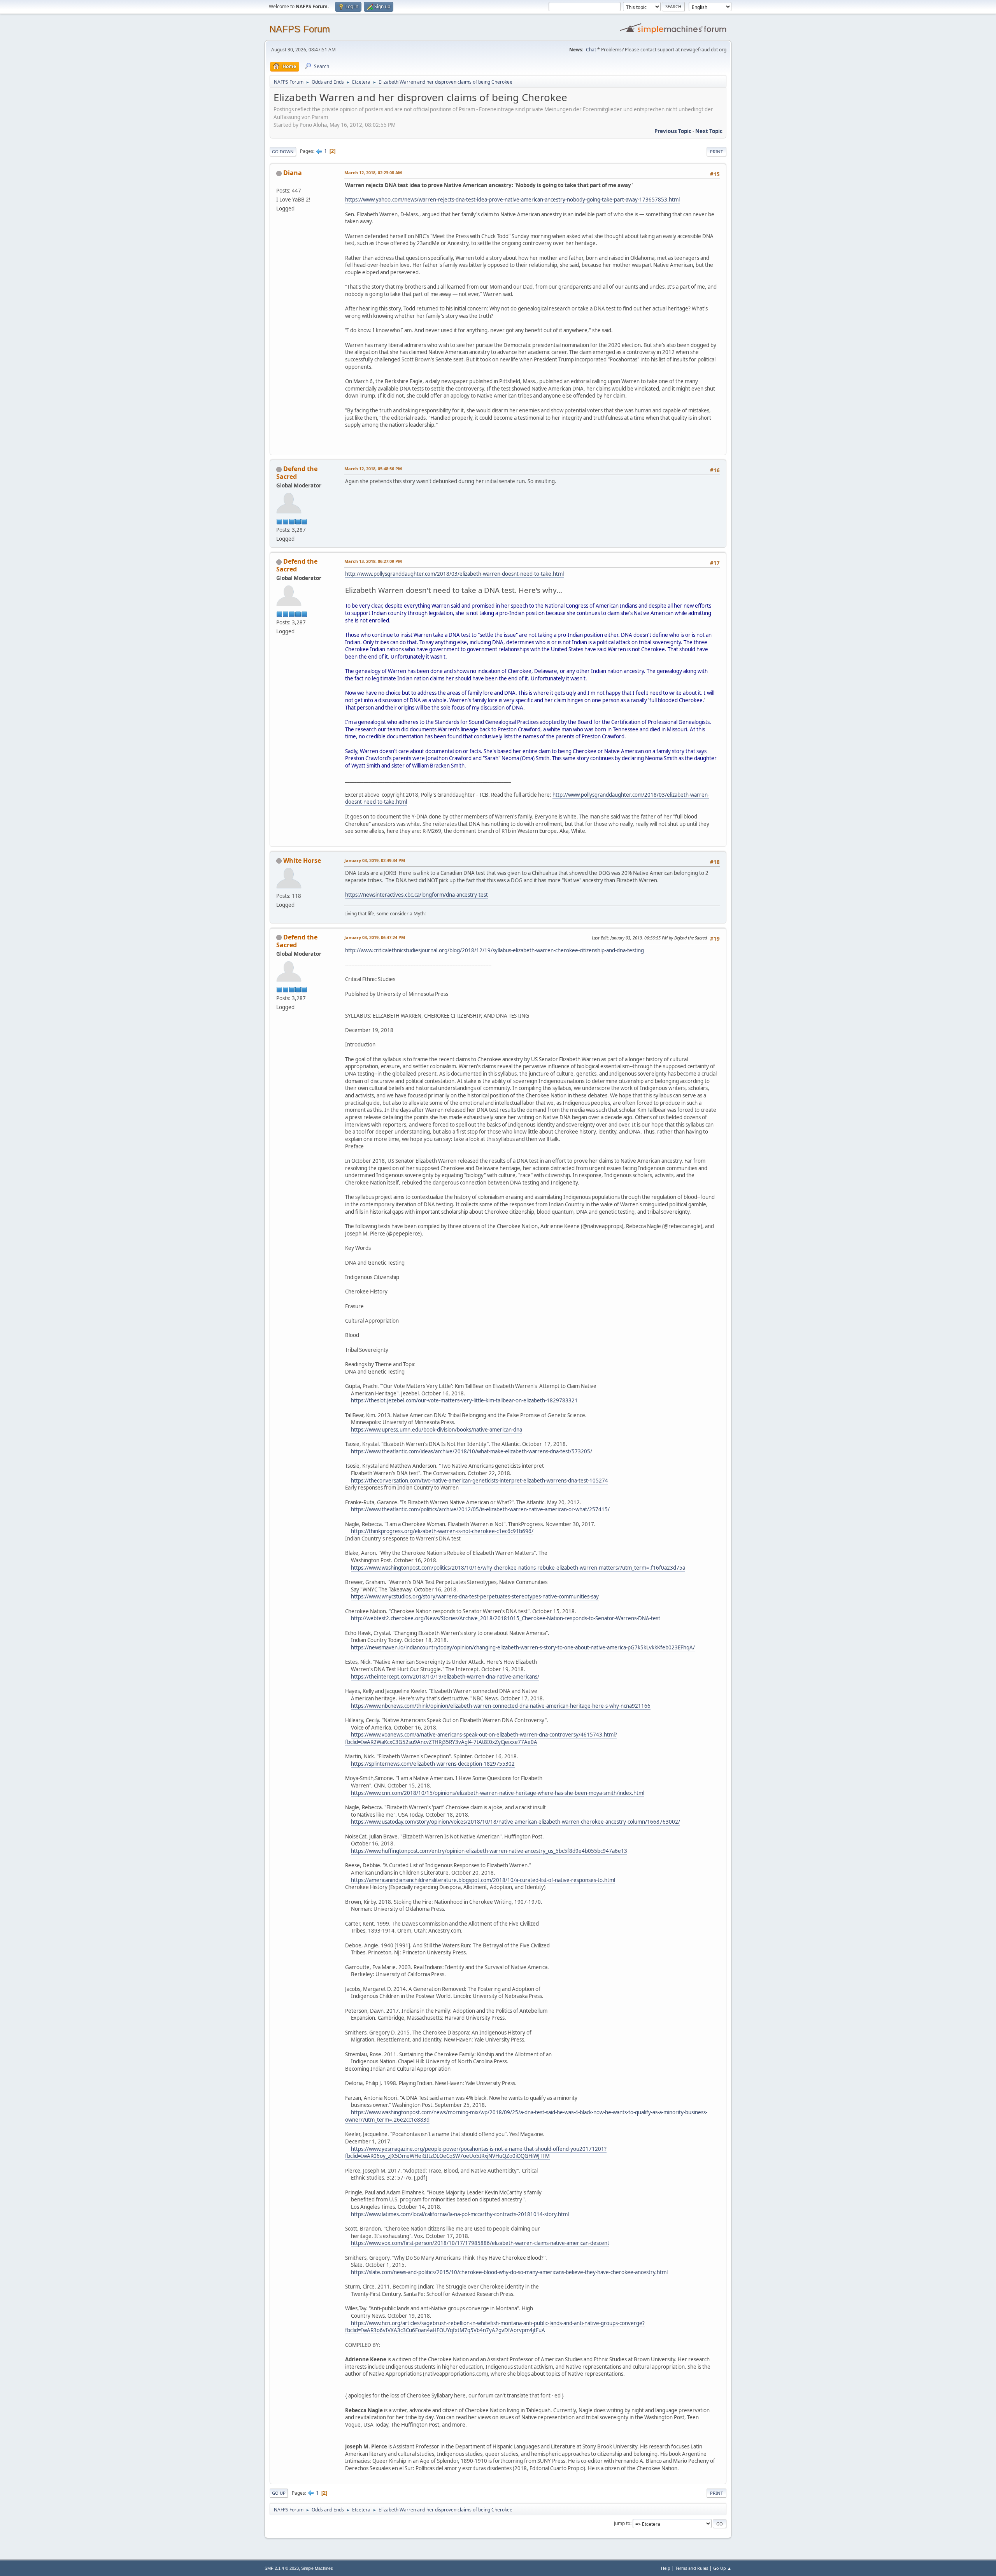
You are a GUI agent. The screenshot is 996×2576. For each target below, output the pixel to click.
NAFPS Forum (300, 29)
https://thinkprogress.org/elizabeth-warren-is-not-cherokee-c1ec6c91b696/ (442, 1531)
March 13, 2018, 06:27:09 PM (373, 561)
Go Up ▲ (722, 2568)
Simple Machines (317, 2568)
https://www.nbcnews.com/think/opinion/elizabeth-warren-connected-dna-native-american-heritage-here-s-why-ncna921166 (501, 1706)
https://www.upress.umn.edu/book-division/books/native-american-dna (437, 1430)
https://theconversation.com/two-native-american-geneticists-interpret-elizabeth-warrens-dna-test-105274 (480, 1481)
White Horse (302, 860)
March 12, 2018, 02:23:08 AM (373, 173)
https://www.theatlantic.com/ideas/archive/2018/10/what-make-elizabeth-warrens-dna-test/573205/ (472, 1451)
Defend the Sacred (297, 473)
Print (716, 152)
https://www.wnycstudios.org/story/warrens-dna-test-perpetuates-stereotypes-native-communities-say (475, 1596)
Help (666, 2568)
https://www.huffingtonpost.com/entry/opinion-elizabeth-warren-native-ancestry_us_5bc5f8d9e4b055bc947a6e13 (489, 1851)
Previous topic (673, 131)
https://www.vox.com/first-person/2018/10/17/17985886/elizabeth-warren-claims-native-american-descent (480, 2243)
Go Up (279, 2493)
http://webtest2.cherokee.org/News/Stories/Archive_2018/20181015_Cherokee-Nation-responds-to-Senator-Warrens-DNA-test (506, 1618)
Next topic (709, 131)
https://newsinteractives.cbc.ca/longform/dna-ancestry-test (416, 895)
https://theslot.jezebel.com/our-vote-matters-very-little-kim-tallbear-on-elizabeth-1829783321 (464, 1400)
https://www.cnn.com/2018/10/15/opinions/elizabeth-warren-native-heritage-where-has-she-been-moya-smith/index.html (498, 1793)
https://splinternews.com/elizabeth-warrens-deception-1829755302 (433, 1764)
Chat (591, 50)
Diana (293, 173)
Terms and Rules (692, 2568)
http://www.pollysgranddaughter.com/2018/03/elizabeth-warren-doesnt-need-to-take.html (454, 574)
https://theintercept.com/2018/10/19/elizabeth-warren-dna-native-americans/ (445, 1677)
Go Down (283, 152)
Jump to (622, 2523)
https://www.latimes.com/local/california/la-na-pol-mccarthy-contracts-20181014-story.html (460, 2214)
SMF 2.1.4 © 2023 (282, 2568)
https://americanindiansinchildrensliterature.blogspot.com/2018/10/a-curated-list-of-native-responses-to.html (483, 1880)
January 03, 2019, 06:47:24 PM (375, 937)
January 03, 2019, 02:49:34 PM (375, 860)
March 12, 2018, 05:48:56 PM (373, 469)
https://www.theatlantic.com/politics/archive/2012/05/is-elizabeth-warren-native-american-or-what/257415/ (480, 1509)
